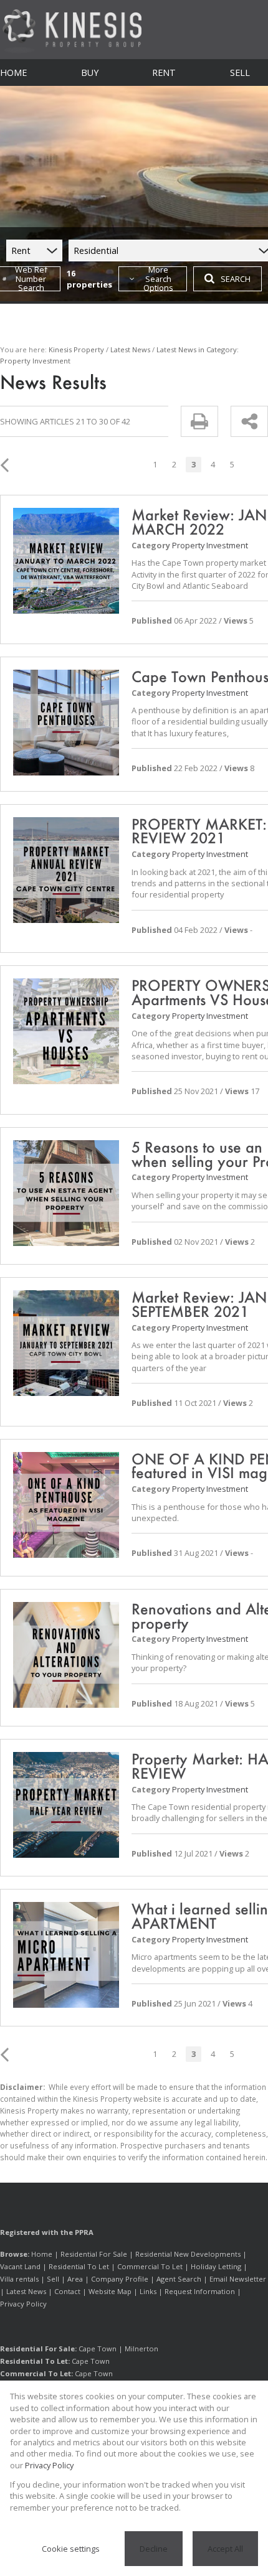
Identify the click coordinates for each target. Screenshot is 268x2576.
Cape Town (98, 2349)
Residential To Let (79, 2266)
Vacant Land (20, 2266)
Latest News (130, 349)
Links (148, 2291)
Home (42, 2254)
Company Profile (120, 2279)
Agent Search (179, 2279)
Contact (67, 2291)
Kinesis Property (76, 349)
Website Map (110, 2291)
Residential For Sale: (38, 2349)
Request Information (200, 2291)
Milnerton (141, 2349)
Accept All (225, 2549)
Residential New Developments (188, 2254)
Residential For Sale (94, 2254)
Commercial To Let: (36, 2373)
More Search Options (158, 279)
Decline (154, 2549)
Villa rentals (19, 2279)
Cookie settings (71, 2549)
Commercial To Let (150, 2266)
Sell (53, 2279)
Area (75, 2279)
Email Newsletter (238, 2279)
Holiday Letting (216, 2266)
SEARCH (236, 279)
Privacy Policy (23, 2304)
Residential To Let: (35, 2361)
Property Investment (210, 545)
